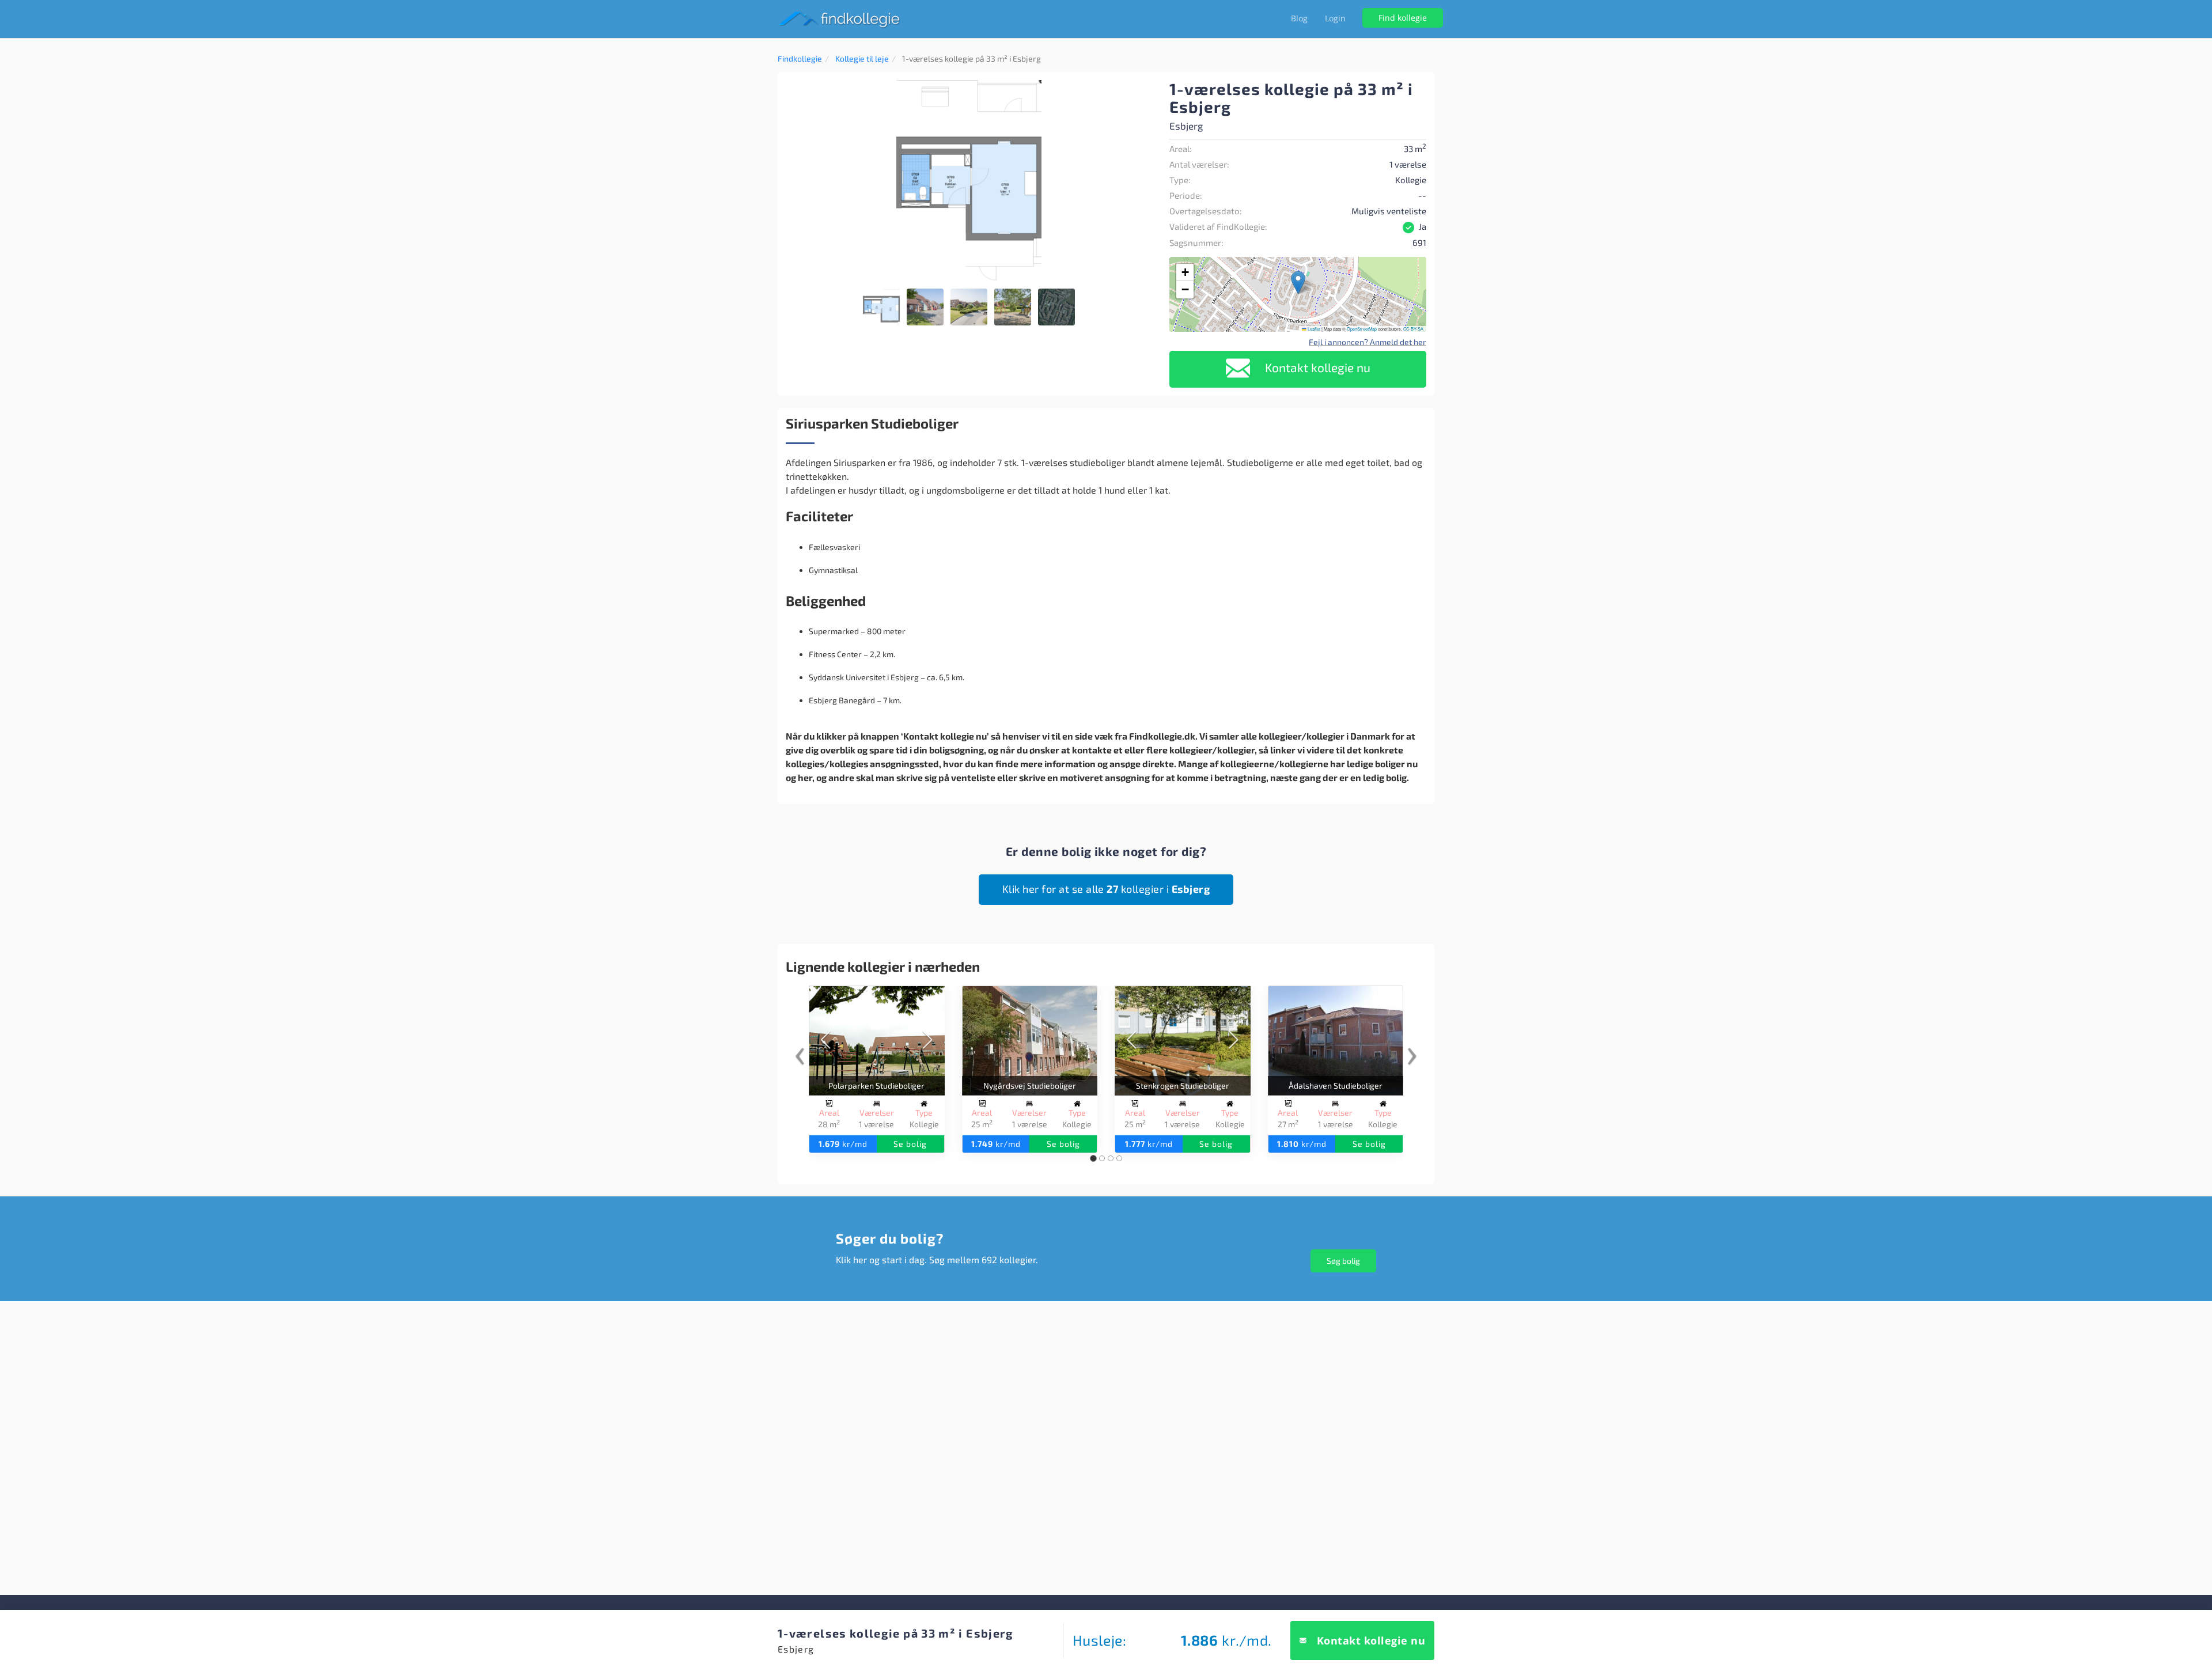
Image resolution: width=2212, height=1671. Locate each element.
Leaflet (1313, 329)
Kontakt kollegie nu (1316, 367)
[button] (1142, 90)
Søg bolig (1343, 1261)
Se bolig (910, 1144)
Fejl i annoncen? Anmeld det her (1368, 342)
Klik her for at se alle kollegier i (1106, 889)
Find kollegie (1403, 18)
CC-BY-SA (1413, 329)
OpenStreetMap (1362, 329)
